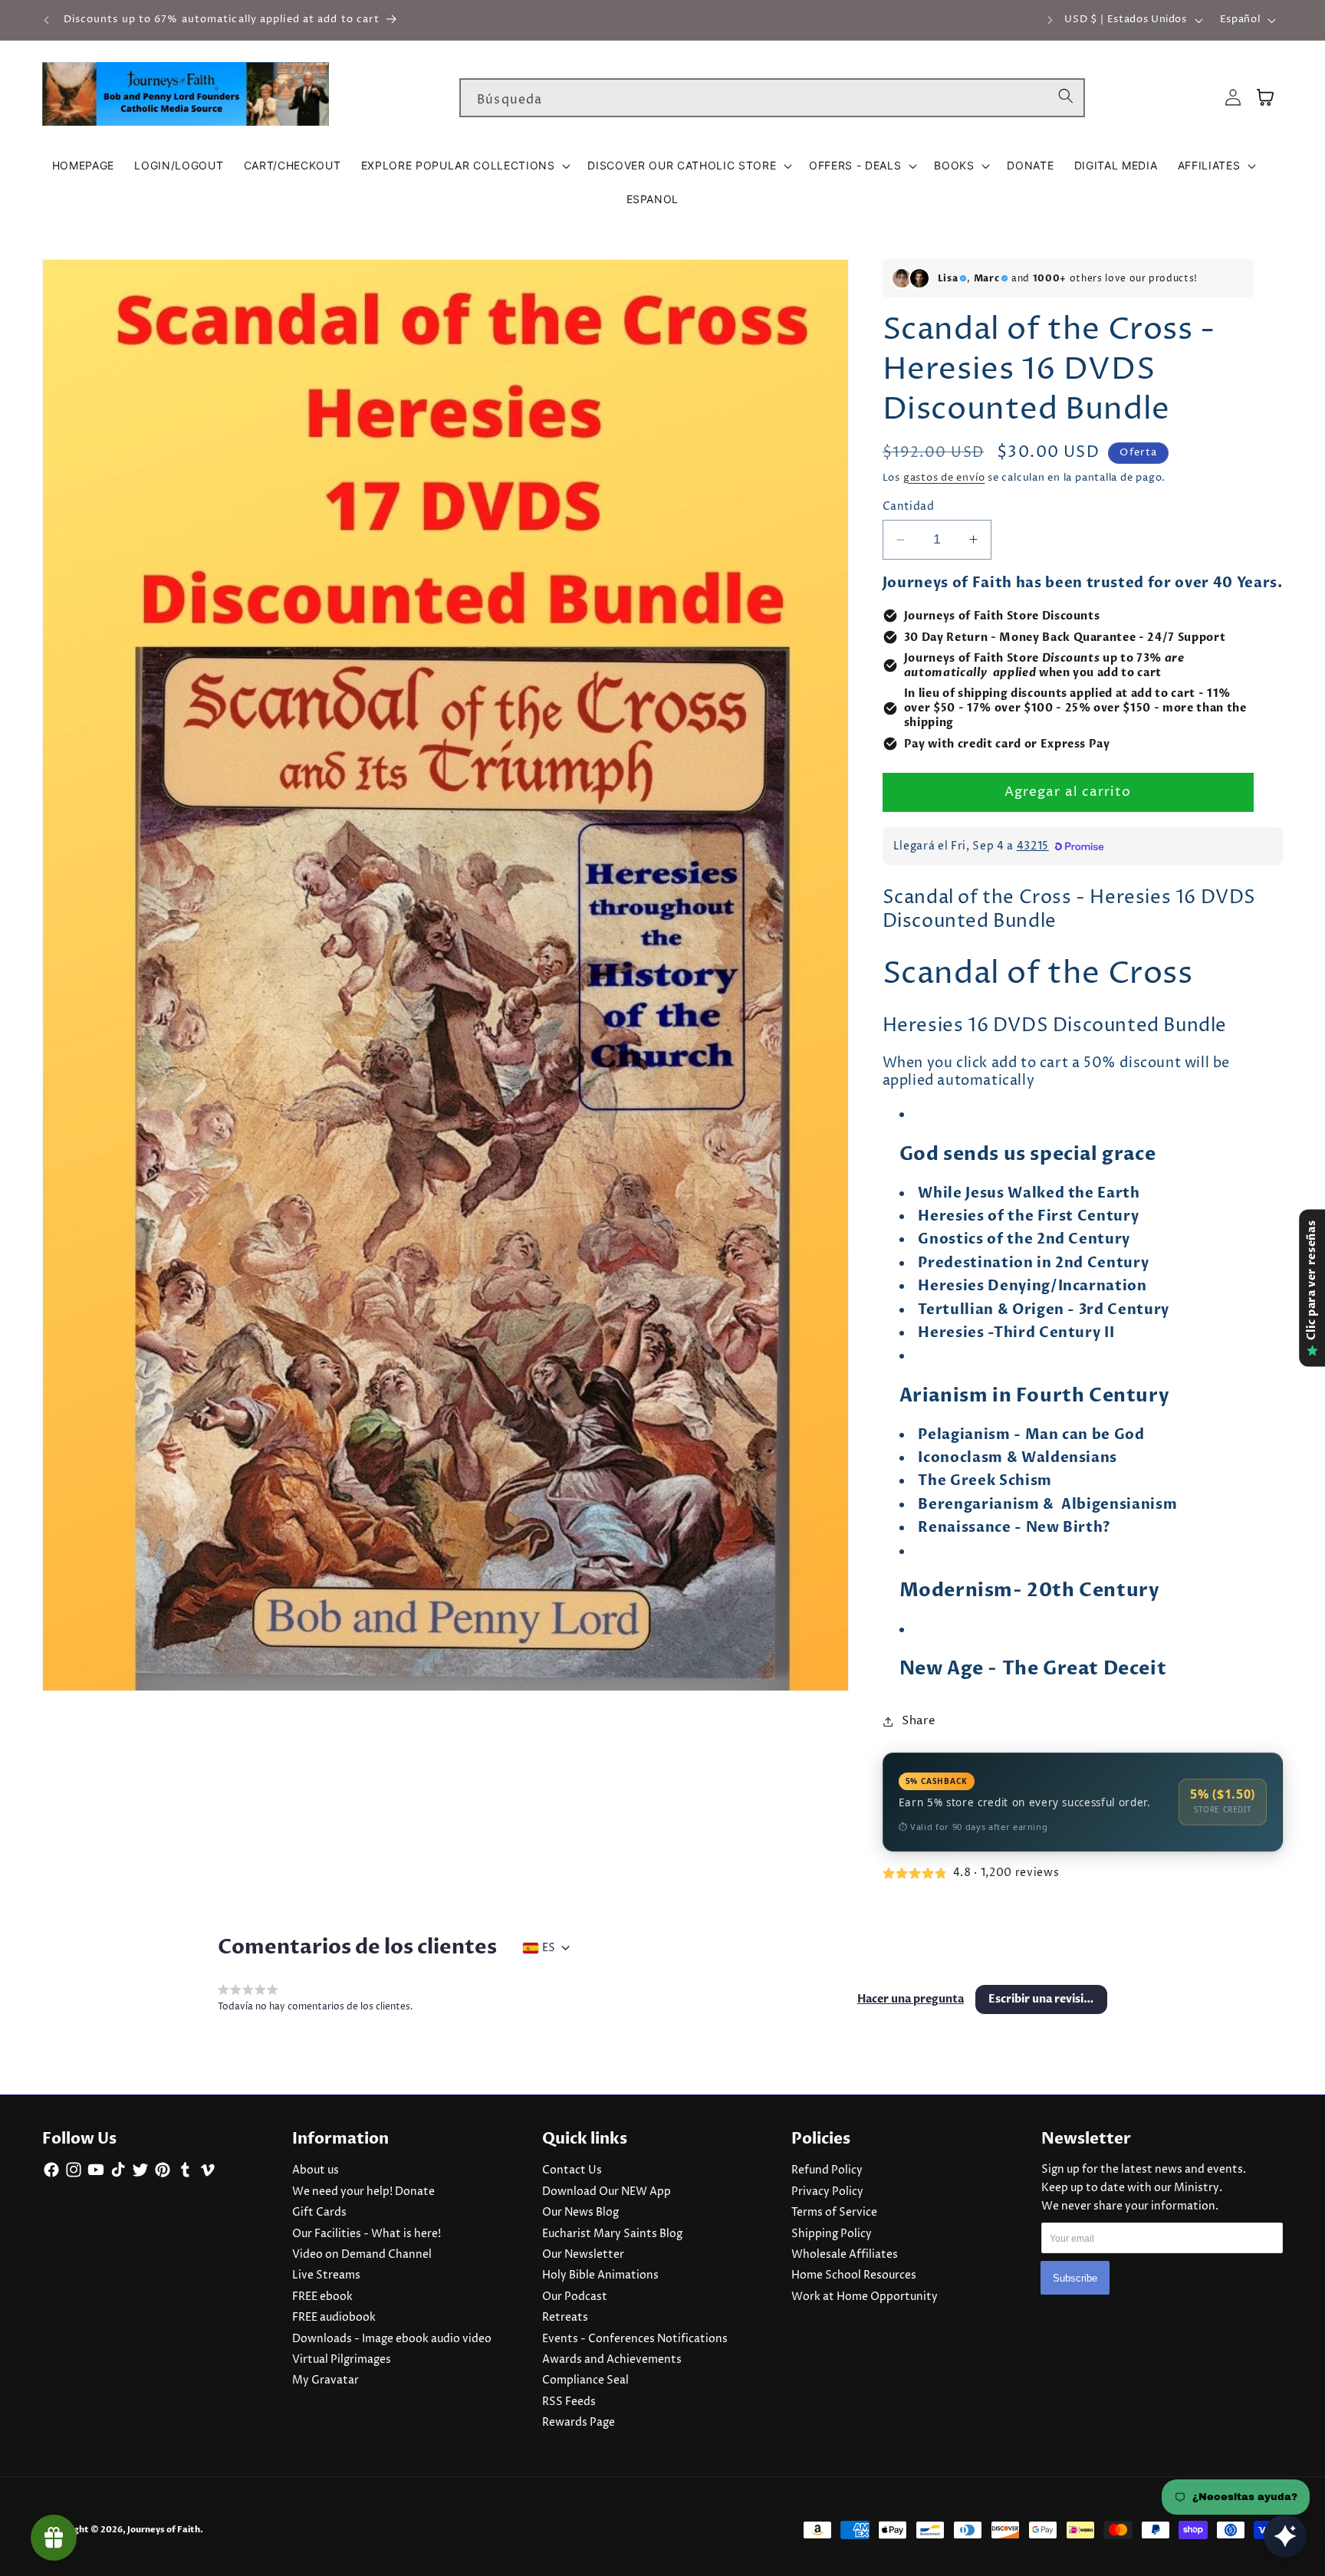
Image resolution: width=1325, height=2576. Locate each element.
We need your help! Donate (363, 2192)
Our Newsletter (583, 2255)
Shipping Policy (832, 2234)
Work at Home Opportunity (865, 2297)
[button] (465, 166)
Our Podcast (575, 2297)
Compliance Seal (585, 2380)
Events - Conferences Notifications (635, 2339)
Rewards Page (579, 2423)
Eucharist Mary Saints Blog (612, 2234)
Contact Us (572, 2170)
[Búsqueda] (1066, 97)
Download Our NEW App (607, 2192)
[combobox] (772, 98)
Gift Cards (319, 2213)
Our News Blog (580, 2213)
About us (316, 2170)
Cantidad (909, 507)
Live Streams (326, 2275)
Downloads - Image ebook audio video (392, 2339)
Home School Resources (854, 2275)
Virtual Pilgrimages (342, 2360)
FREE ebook (322, 2297)
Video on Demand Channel (362, 2255)
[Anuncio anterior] (47, 20)
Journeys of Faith (164, 2530)
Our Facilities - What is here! (367, 2234)
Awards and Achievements (612, 2360)
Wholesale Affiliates (845, 2255)
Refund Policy (827, 2170)
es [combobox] (549, 1948)
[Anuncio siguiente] (1050, 20)
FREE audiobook (334, 2318)
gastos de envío (944, 478)
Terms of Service (834, 2213)
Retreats (565, 2318)
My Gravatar (325, 2380)
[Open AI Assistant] (1285, 2536)
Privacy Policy (827, 2192)
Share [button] (919, 1721)
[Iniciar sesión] (1233, 98)
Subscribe (1075, 2278)
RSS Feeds (569, 2402)
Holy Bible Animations (600, 2275)
